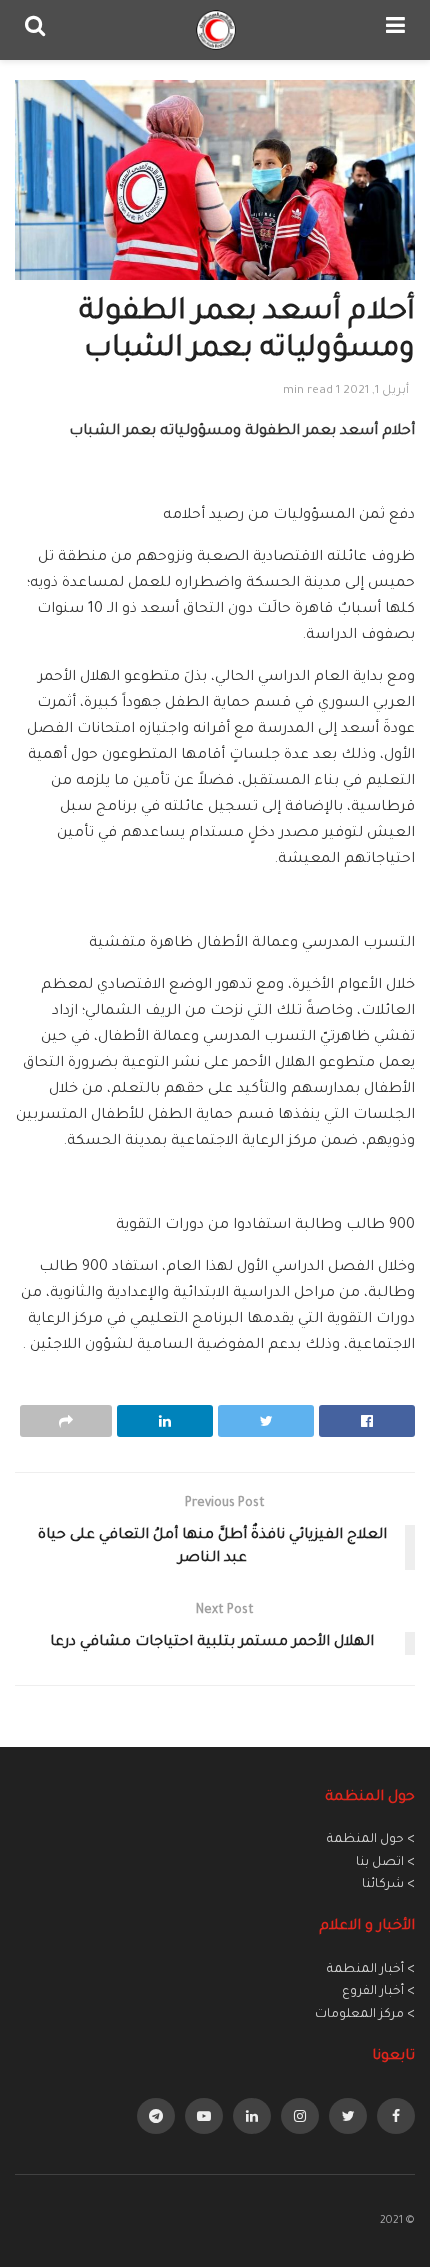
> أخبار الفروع (378, 1992)
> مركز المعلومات (365, 2015)
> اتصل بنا (385, 1863)
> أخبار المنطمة (371, 1970)
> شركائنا (388, 1885)
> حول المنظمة (371, 1840)
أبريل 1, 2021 (376, 391)
